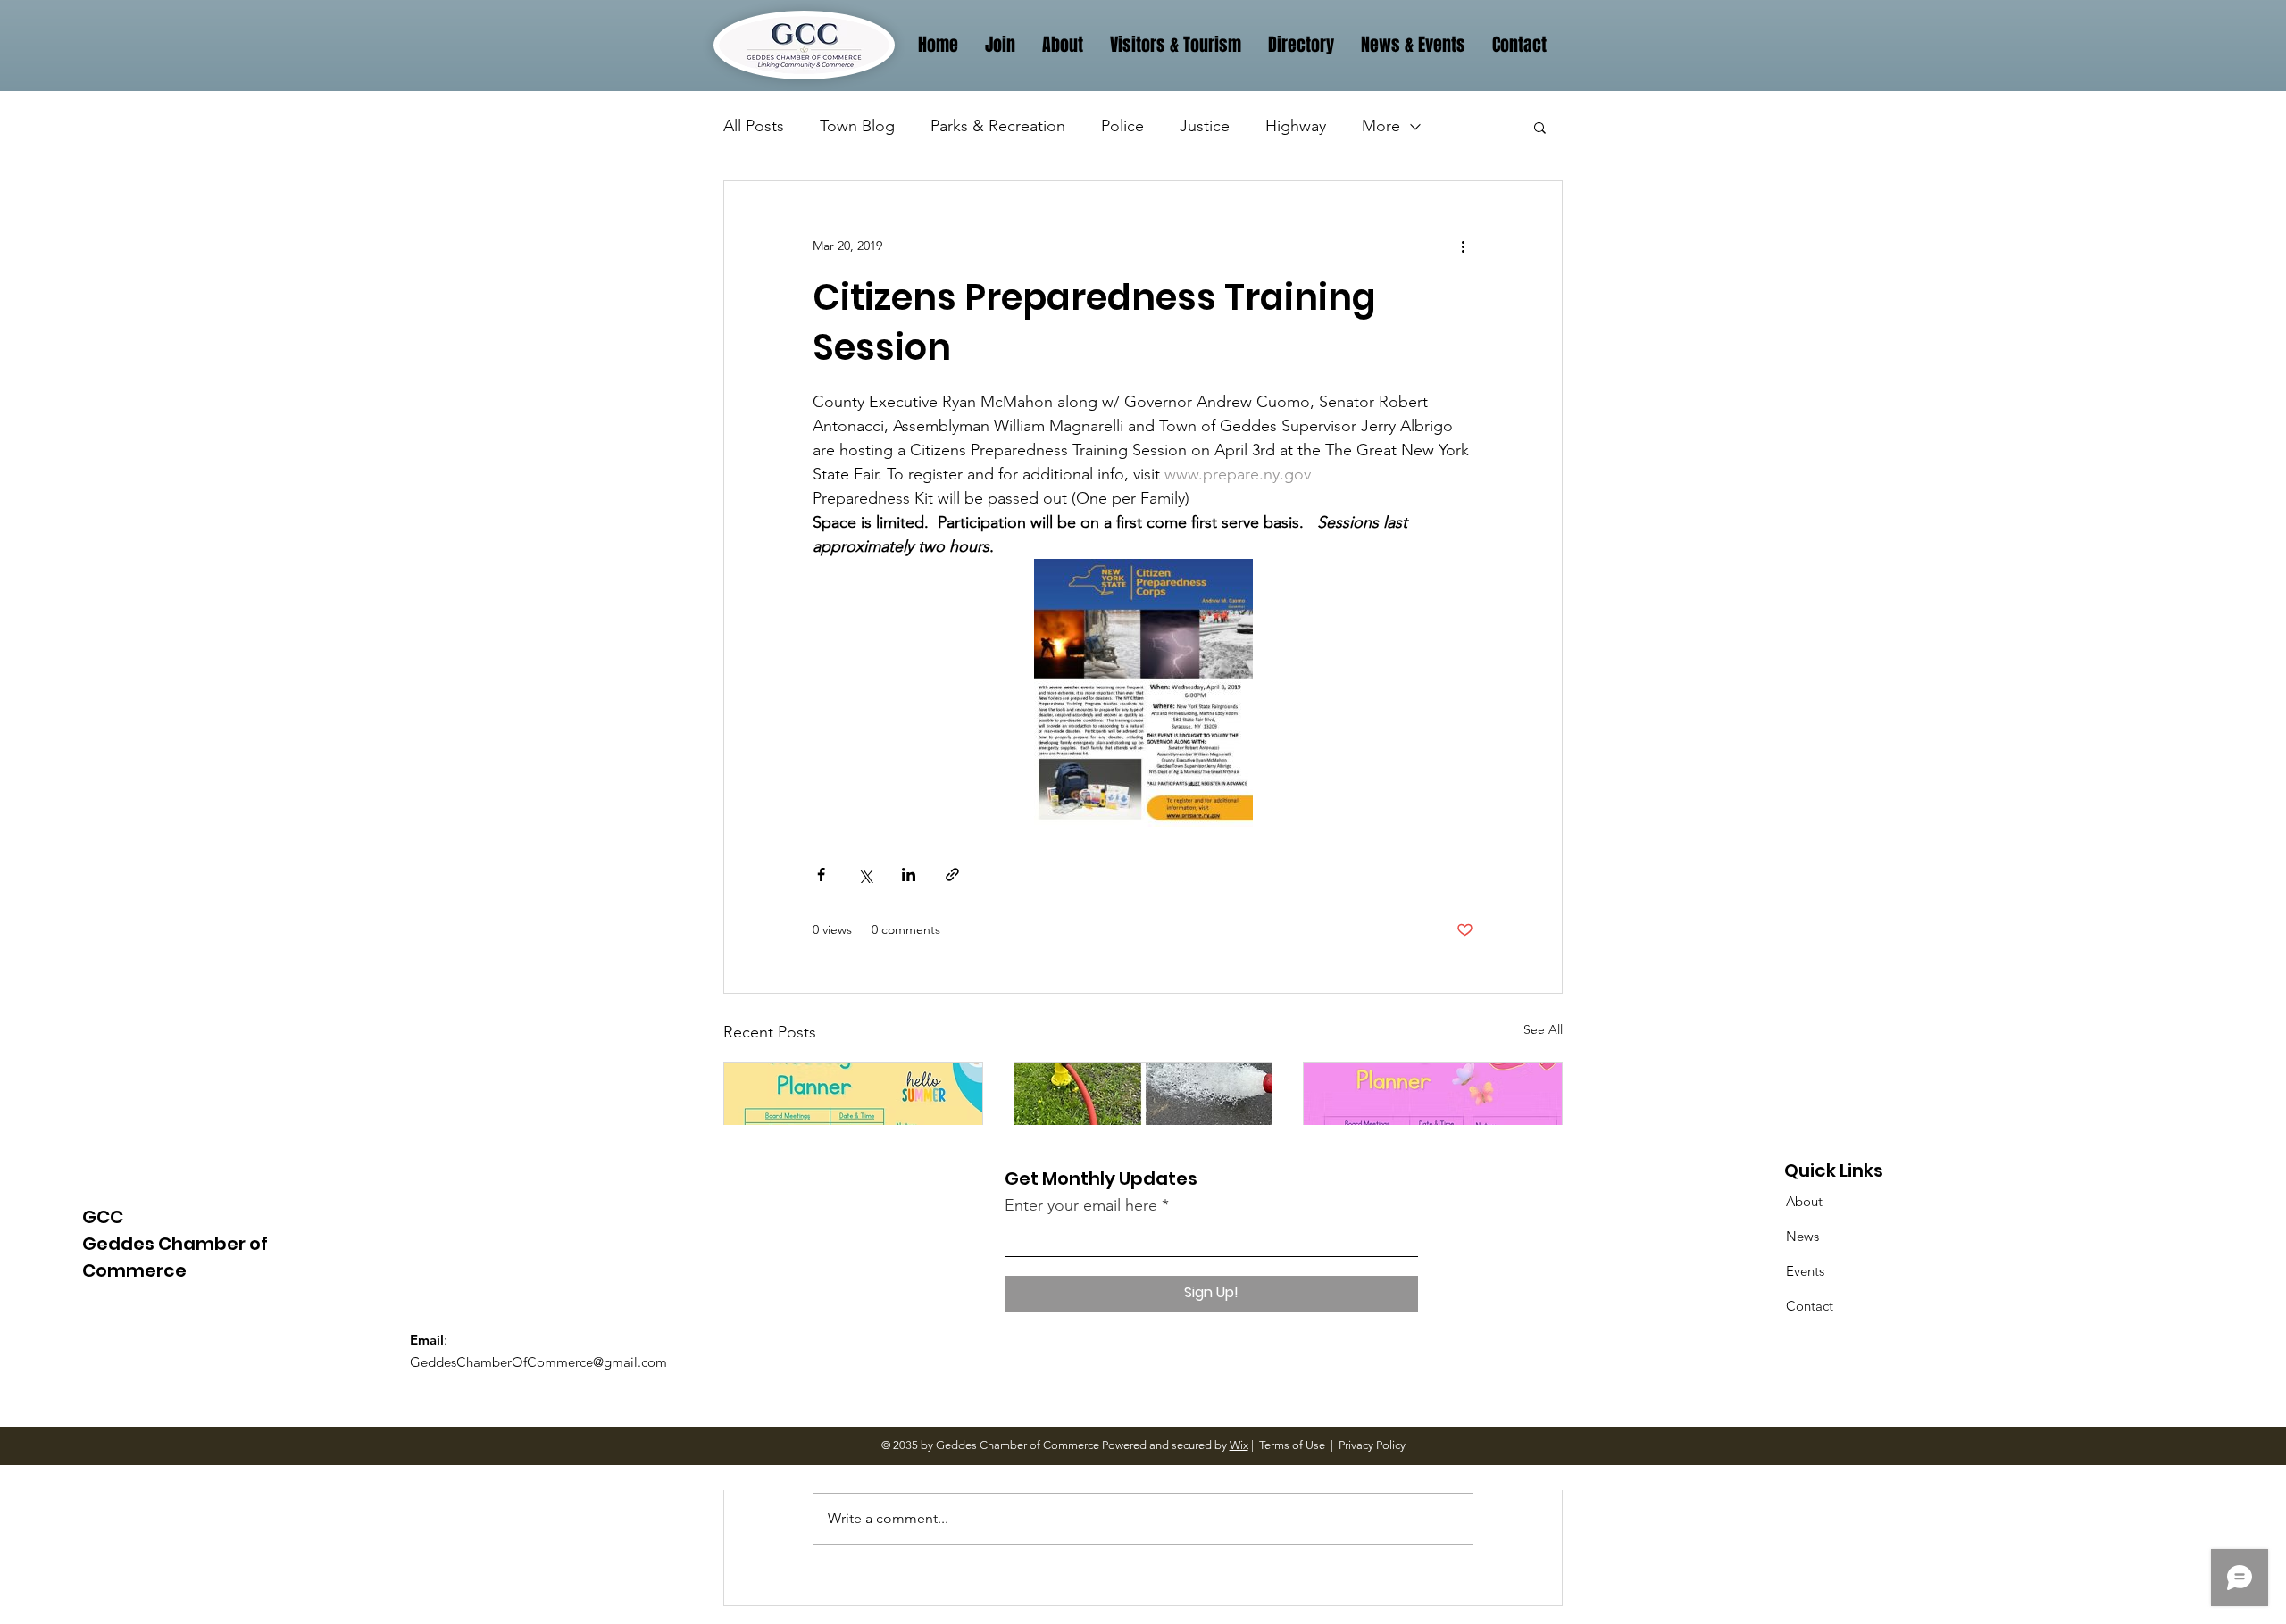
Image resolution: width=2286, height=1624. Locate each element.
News (1802, 1236)
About (1804, 1201)
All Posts (754, 126)
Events (1805, 1271)
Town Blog (857, 126)
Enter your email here (1081, 1205)
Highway (1296, 126)
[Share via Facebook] (821, 874)
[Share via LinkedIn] (909, 874)
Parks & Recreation (998, 126)
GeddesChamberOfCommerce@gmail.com (538, 1362)
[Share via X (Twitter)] (865, 874)
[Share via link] (952, 874)
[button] (1540, 127)
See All (1543, 1029)
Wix (1239, 1445)
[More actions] (1463, 246)
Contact (1810, 1306)
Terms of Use (1292, 1445)
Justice (1205, 126)
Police (1122, 126)
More (1381, 126)
